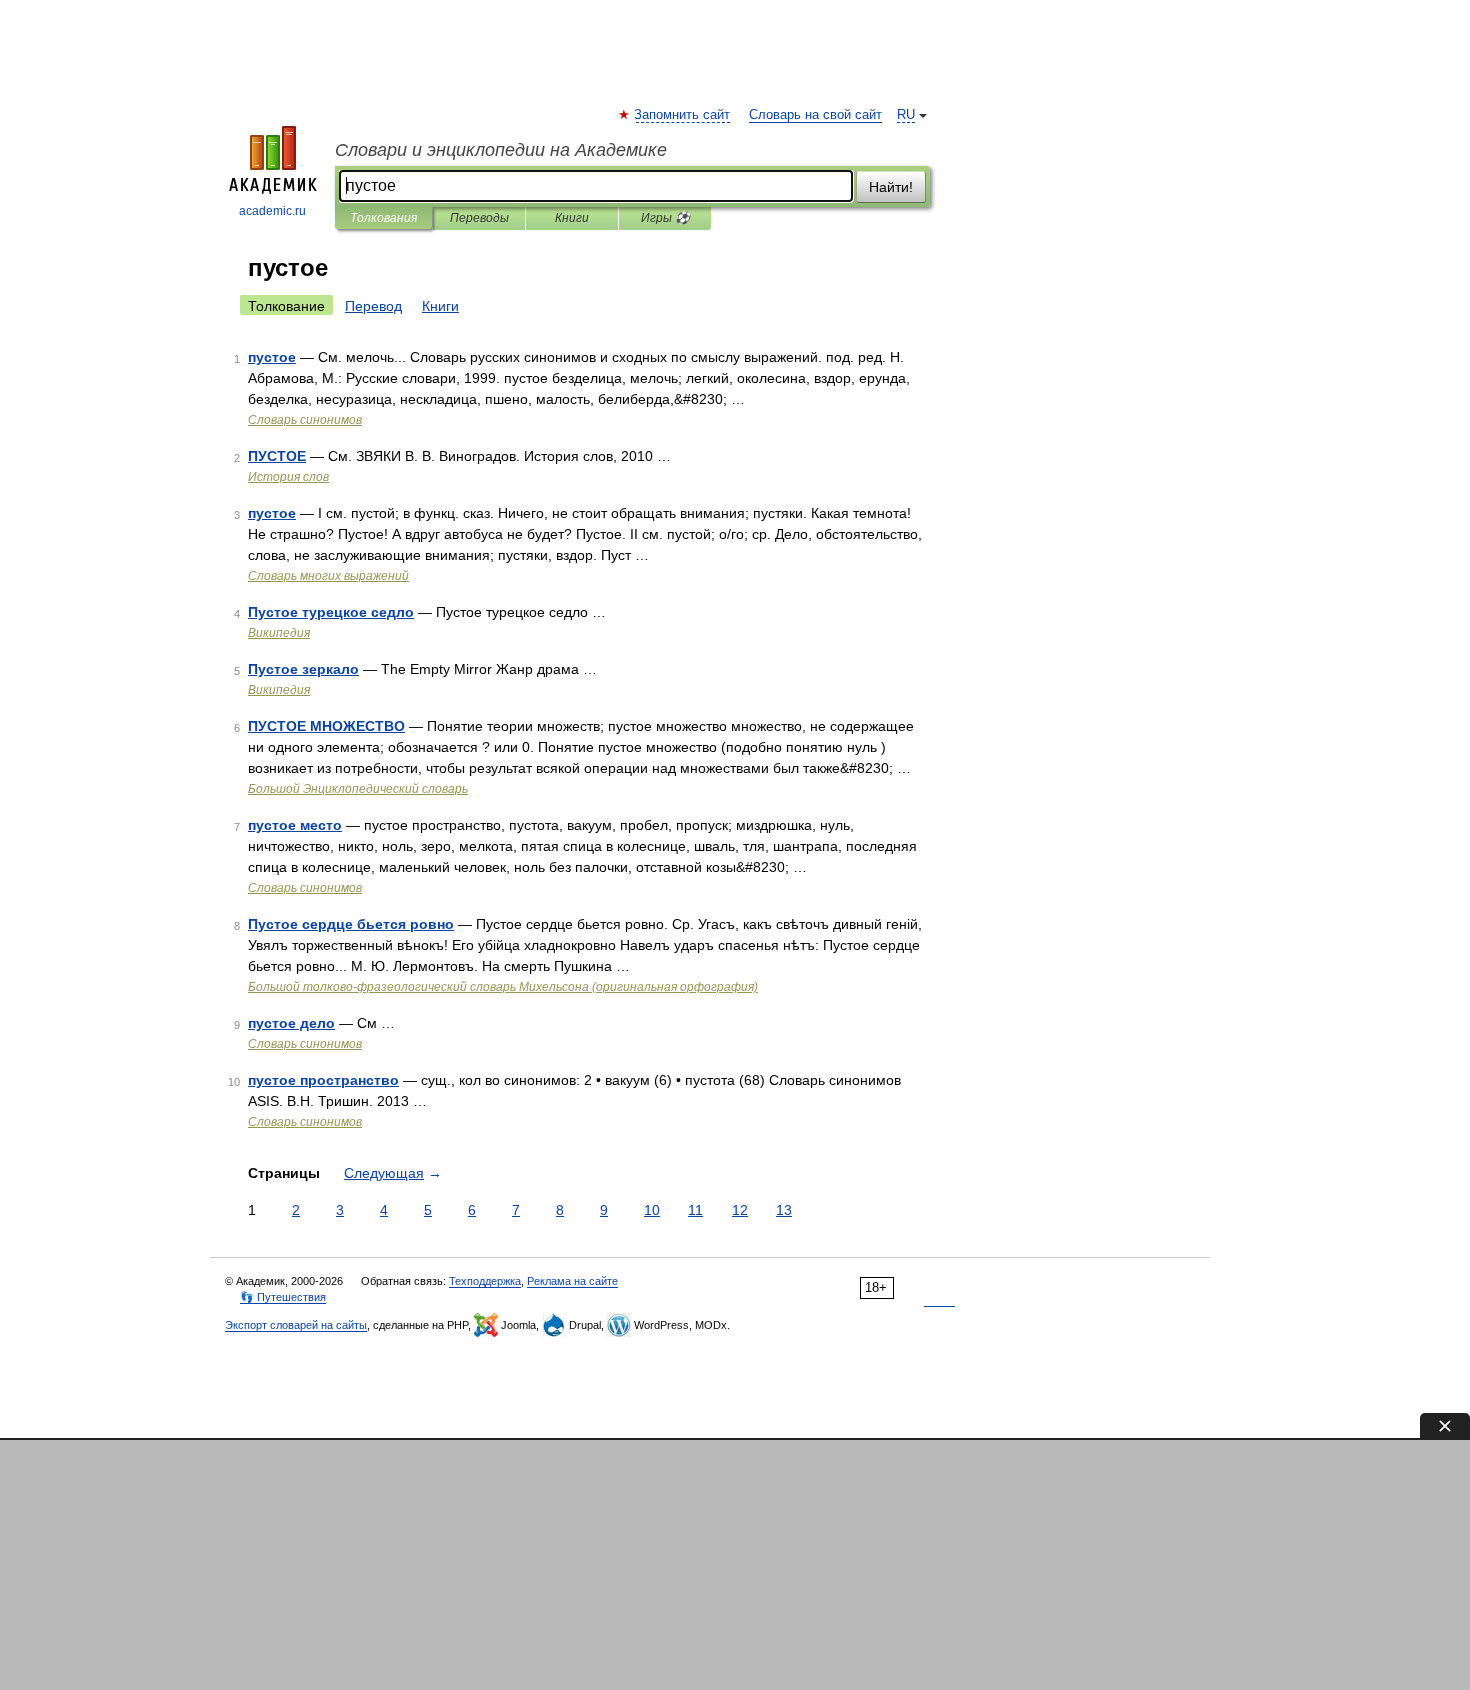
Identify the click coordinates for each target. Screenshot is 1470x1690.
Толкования (383, 218)
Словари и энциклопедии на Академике (501, 150)
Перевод (373, 306)
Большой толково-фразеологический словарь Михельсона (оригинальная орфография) (503, 987)
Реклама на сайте (572, 1281)
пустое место (295, 825)
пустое (272, 357)
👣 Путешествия (283, 1297)
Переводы (479, 218)
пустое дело (291, 1023)
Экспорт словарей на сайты (296, 1325)
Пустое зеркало (303, 669)
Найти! (891, 187)
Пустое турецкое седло (331, 612)
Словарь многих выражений (328, 576)
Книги (572, 218)
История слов (288, 477)
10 (652, 1210)
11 (695, 1210)
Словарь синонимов (305, 420)
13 (784, 1210)
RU (906, 115)
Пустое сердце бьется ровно (351, 924)
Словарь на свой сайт (815, 115)
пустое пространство (323, 1080)
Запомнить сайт (683, 115)
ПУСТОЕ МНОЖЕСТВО (326, 726)
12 (740, 1210)
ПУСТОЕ (277, 456)
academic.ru (272, 211)
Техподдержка (485, 1281)
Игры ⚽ (665, 218)
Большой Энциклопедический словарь (358, 789)
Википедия (279, 633)
